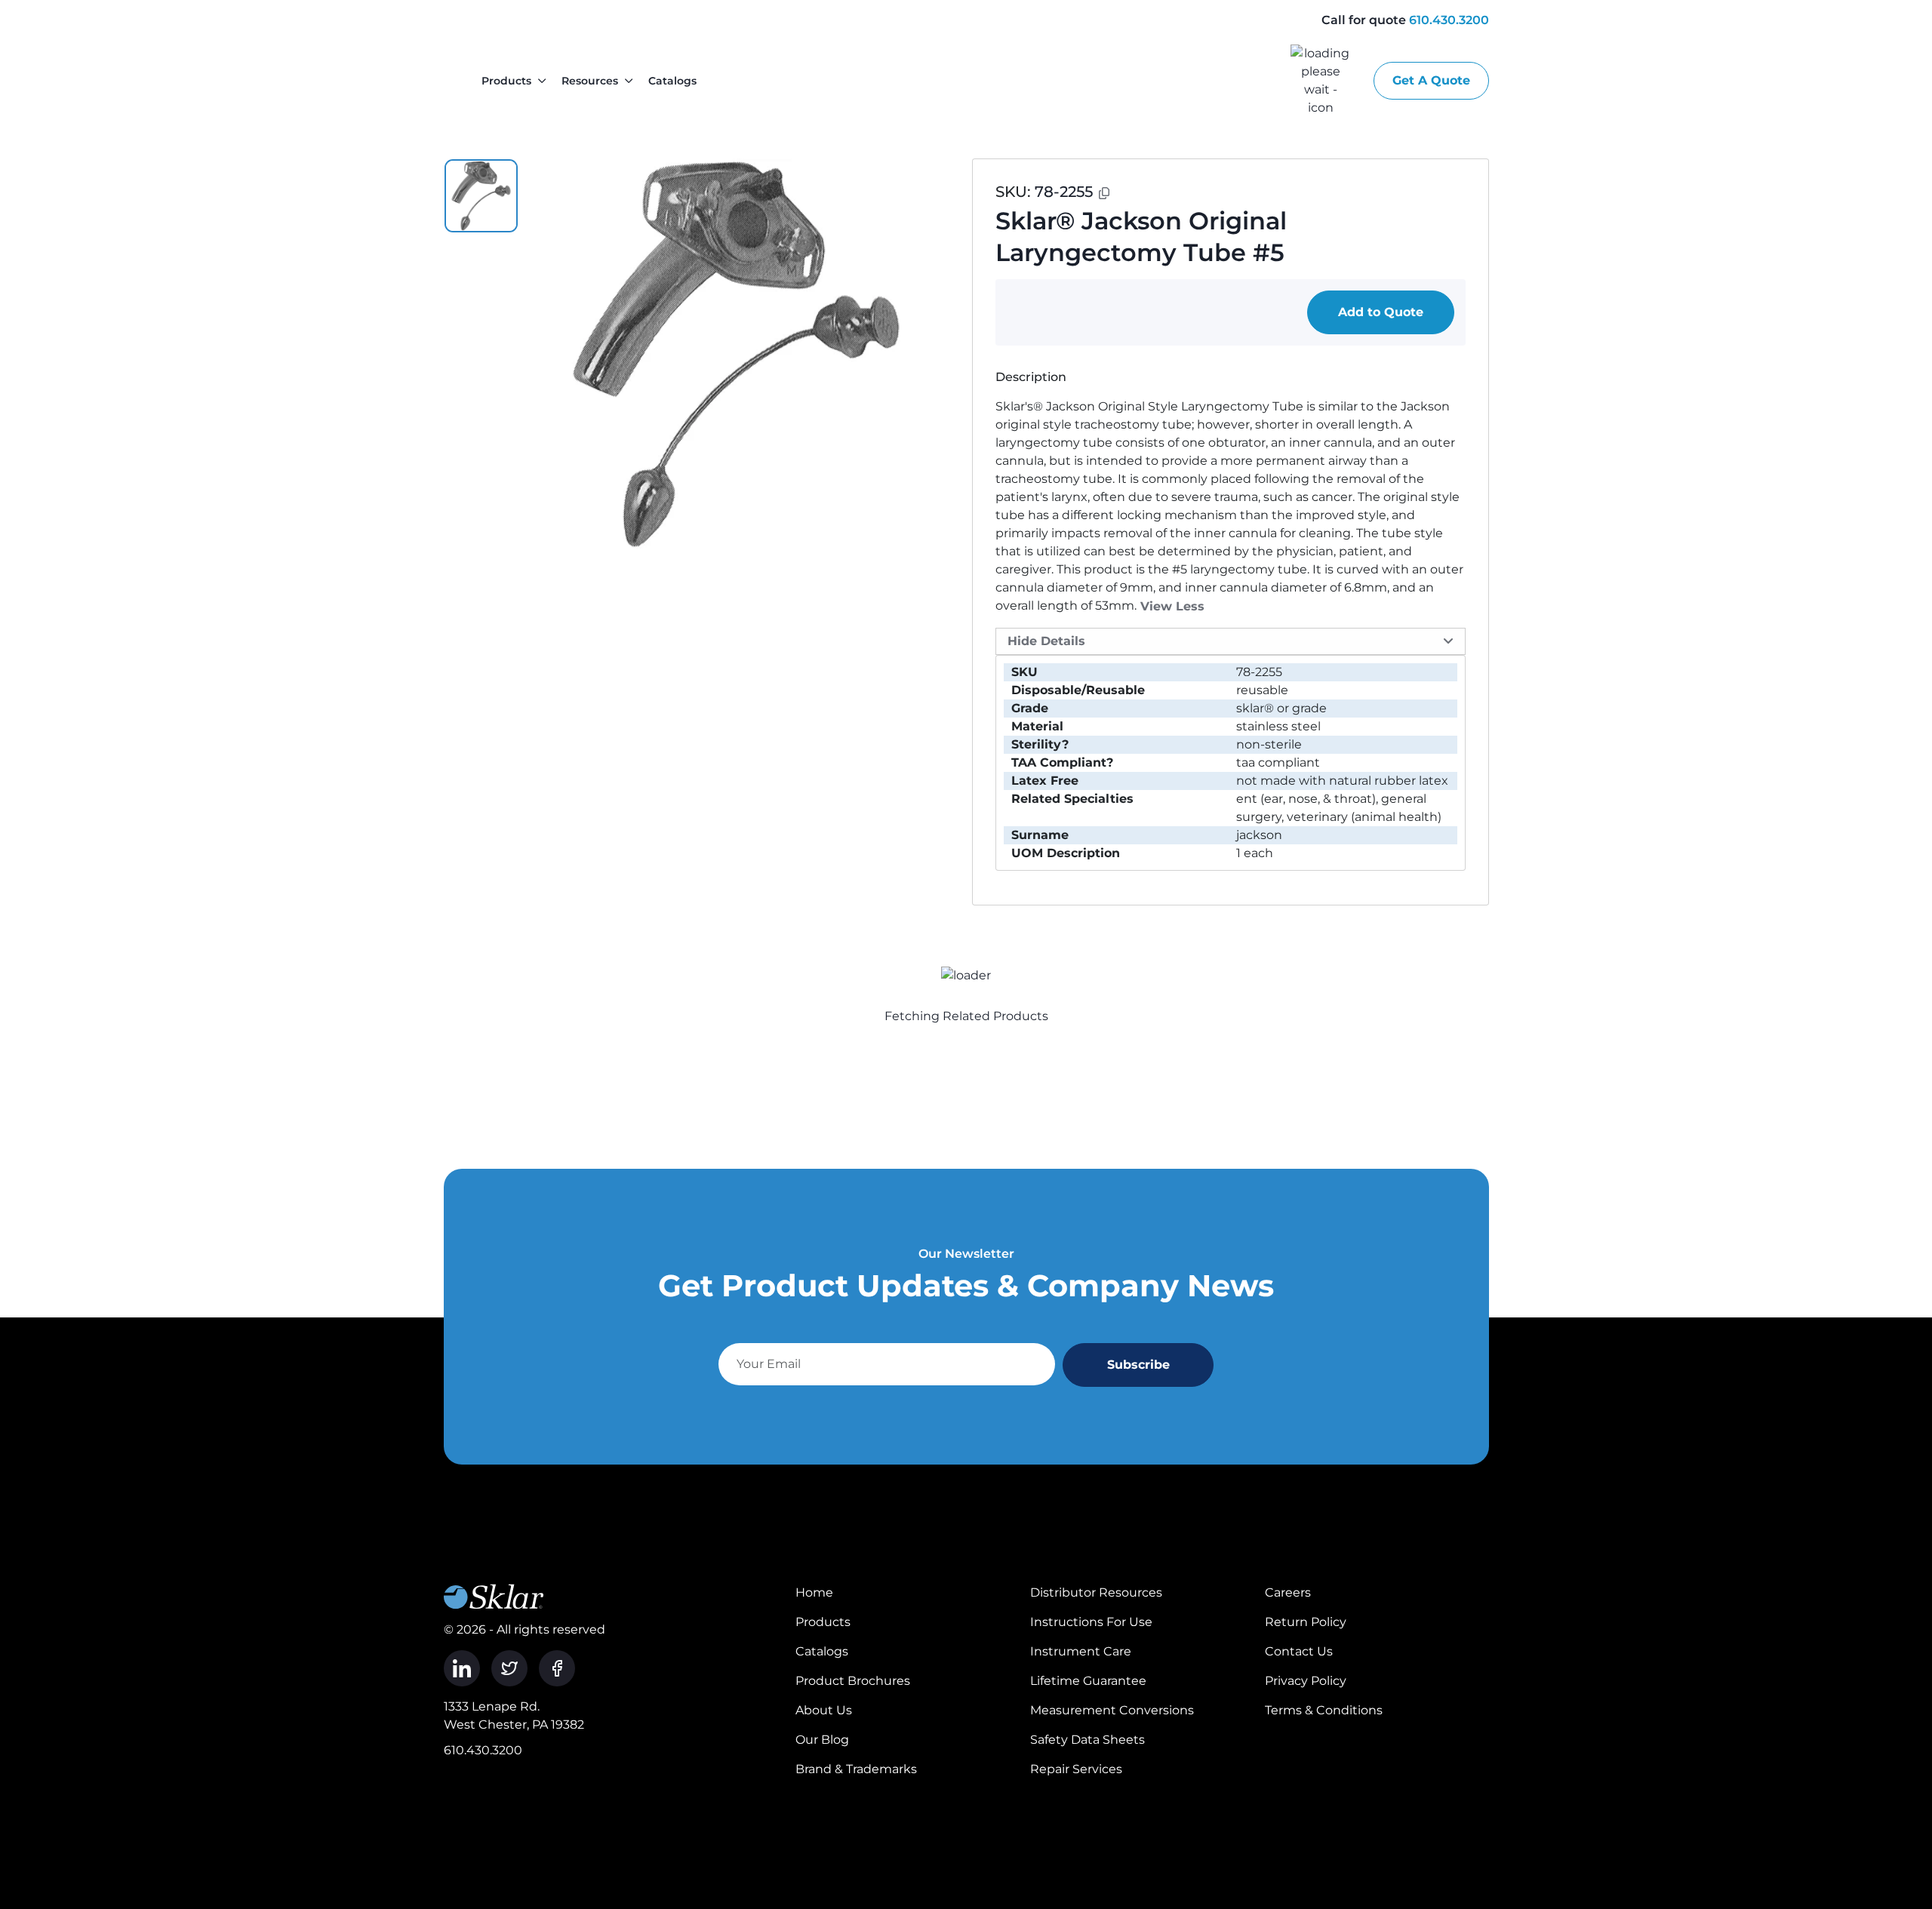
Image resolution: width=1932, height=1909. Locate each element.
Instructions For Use (1091, 1622)
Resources (590, 81)
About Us (824, 1710)
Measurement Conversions (1112, 1710)
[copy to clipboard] (1104, 193)
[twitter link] (509, 1668)
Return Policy (1306, 1622)
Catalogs (672, 81)
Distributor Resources (1096, 1592)
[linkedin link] (462, 1668)
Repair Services (1076, 1769)
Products (506, 81)
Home (814, 1592)
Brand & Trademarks (856, 1769)
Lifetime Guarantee (1088, 1681)
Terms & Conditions (1324, 1710)
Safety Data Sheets (1088, 1740)
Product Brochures (853, 1681)
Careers (1288, 1592)
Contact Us (1299, 1651)
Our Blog (822, 1740)
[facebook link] (557, 1668)
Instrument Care (1081, 1651)
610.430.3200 (1449, 20)
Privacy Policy (1306, 1681)
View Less (1172, 606)
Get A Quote (1431, 80)
